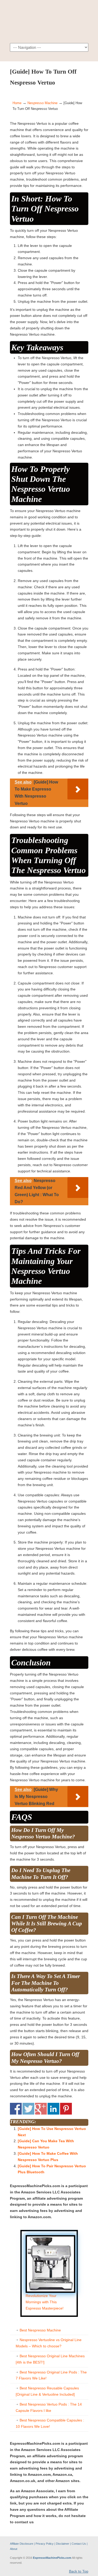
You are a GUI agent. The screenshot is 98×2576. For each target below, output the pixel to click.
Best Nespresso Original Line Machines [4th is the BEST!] (50, 2359)
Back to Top (79, 2571)
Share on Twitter (28, 2109)
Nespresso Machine (42, 103)
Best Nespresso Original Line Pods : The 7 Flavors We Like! (51, 2375)
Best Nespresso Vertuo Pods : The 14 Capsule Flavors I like (49, 2407)
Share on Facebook (16, 2109)
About (14, 2549)
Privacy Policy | (46, 2544)
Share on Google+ (41, 2109)
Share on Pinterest (66, 2109)
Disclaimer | (63, 2544)
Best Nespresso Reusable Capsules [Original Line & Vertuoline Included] (47, 2391)
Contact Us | (80, 2544)
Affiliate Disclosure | (23, 2544)
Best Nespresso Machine (40, 2330)
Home (17, 103)
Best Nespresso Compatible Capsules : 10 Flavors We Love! (50, 2423)
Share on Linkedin (53, 2109)
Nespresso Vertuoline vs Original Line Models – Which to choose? (49, 2343)
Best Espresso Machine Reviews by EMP (49, 21)
